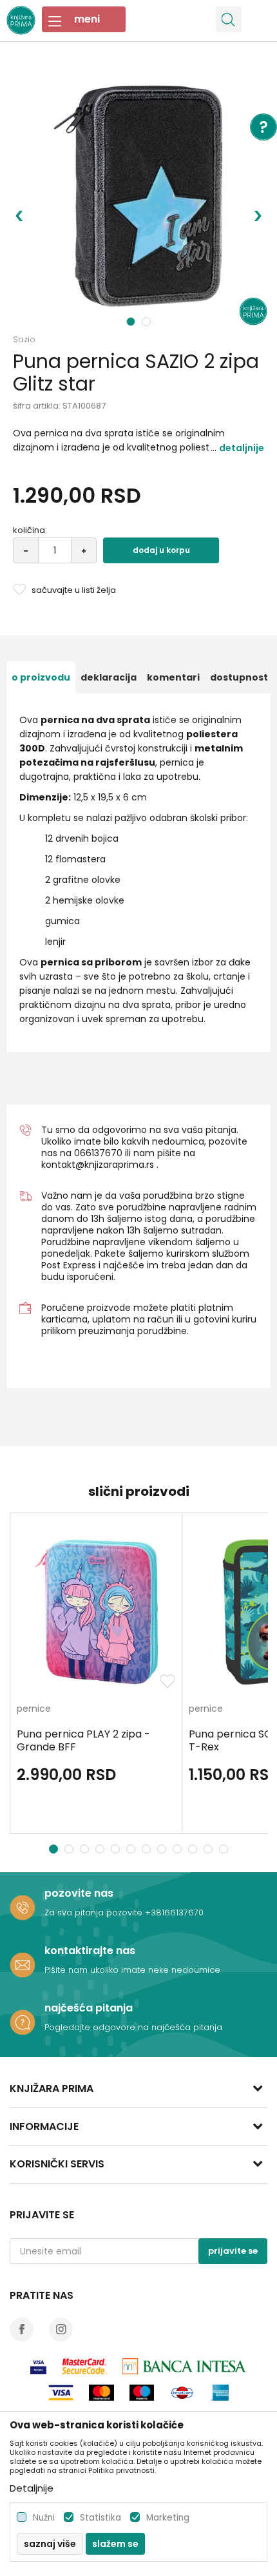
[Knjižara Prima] (21, 19)
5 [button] (117, 1849)
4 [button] (101, 1849)
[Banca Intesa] (185, 2366)
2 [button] (148, 322)
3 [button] (86, 1849)
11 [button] (210, 1849)
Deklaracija (109, 677)
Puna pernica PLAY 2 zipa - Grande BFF (83, 1741)
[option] (138, 197)
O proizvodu (41, 677)
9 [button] (179, 1849)
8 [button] (163, 1849)
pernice (34, 1709)
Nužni (44, 2518)
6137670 (104, 1153)
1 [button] (131, 322)
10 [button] (194, 1849)
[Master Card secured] (84, 2366)
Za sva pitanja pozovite (95, 1913)
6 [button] (132, 1849)
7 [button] (148, 1849)
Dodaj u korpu (161, 550)
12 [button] (225, 1849)
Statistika (100, 2518)
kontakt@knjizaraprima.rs (98, 1165)
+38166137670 (174, 1913)
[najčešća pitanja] (23, 2022)
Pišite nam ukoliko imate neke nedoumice (132, 1970)
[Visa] (38, 2366)
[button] (229, 19)
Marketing (168, 2518)
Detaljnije (242, 448)
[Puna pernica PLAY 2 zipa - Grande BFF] (96, 1612)
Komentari (173, 677)
